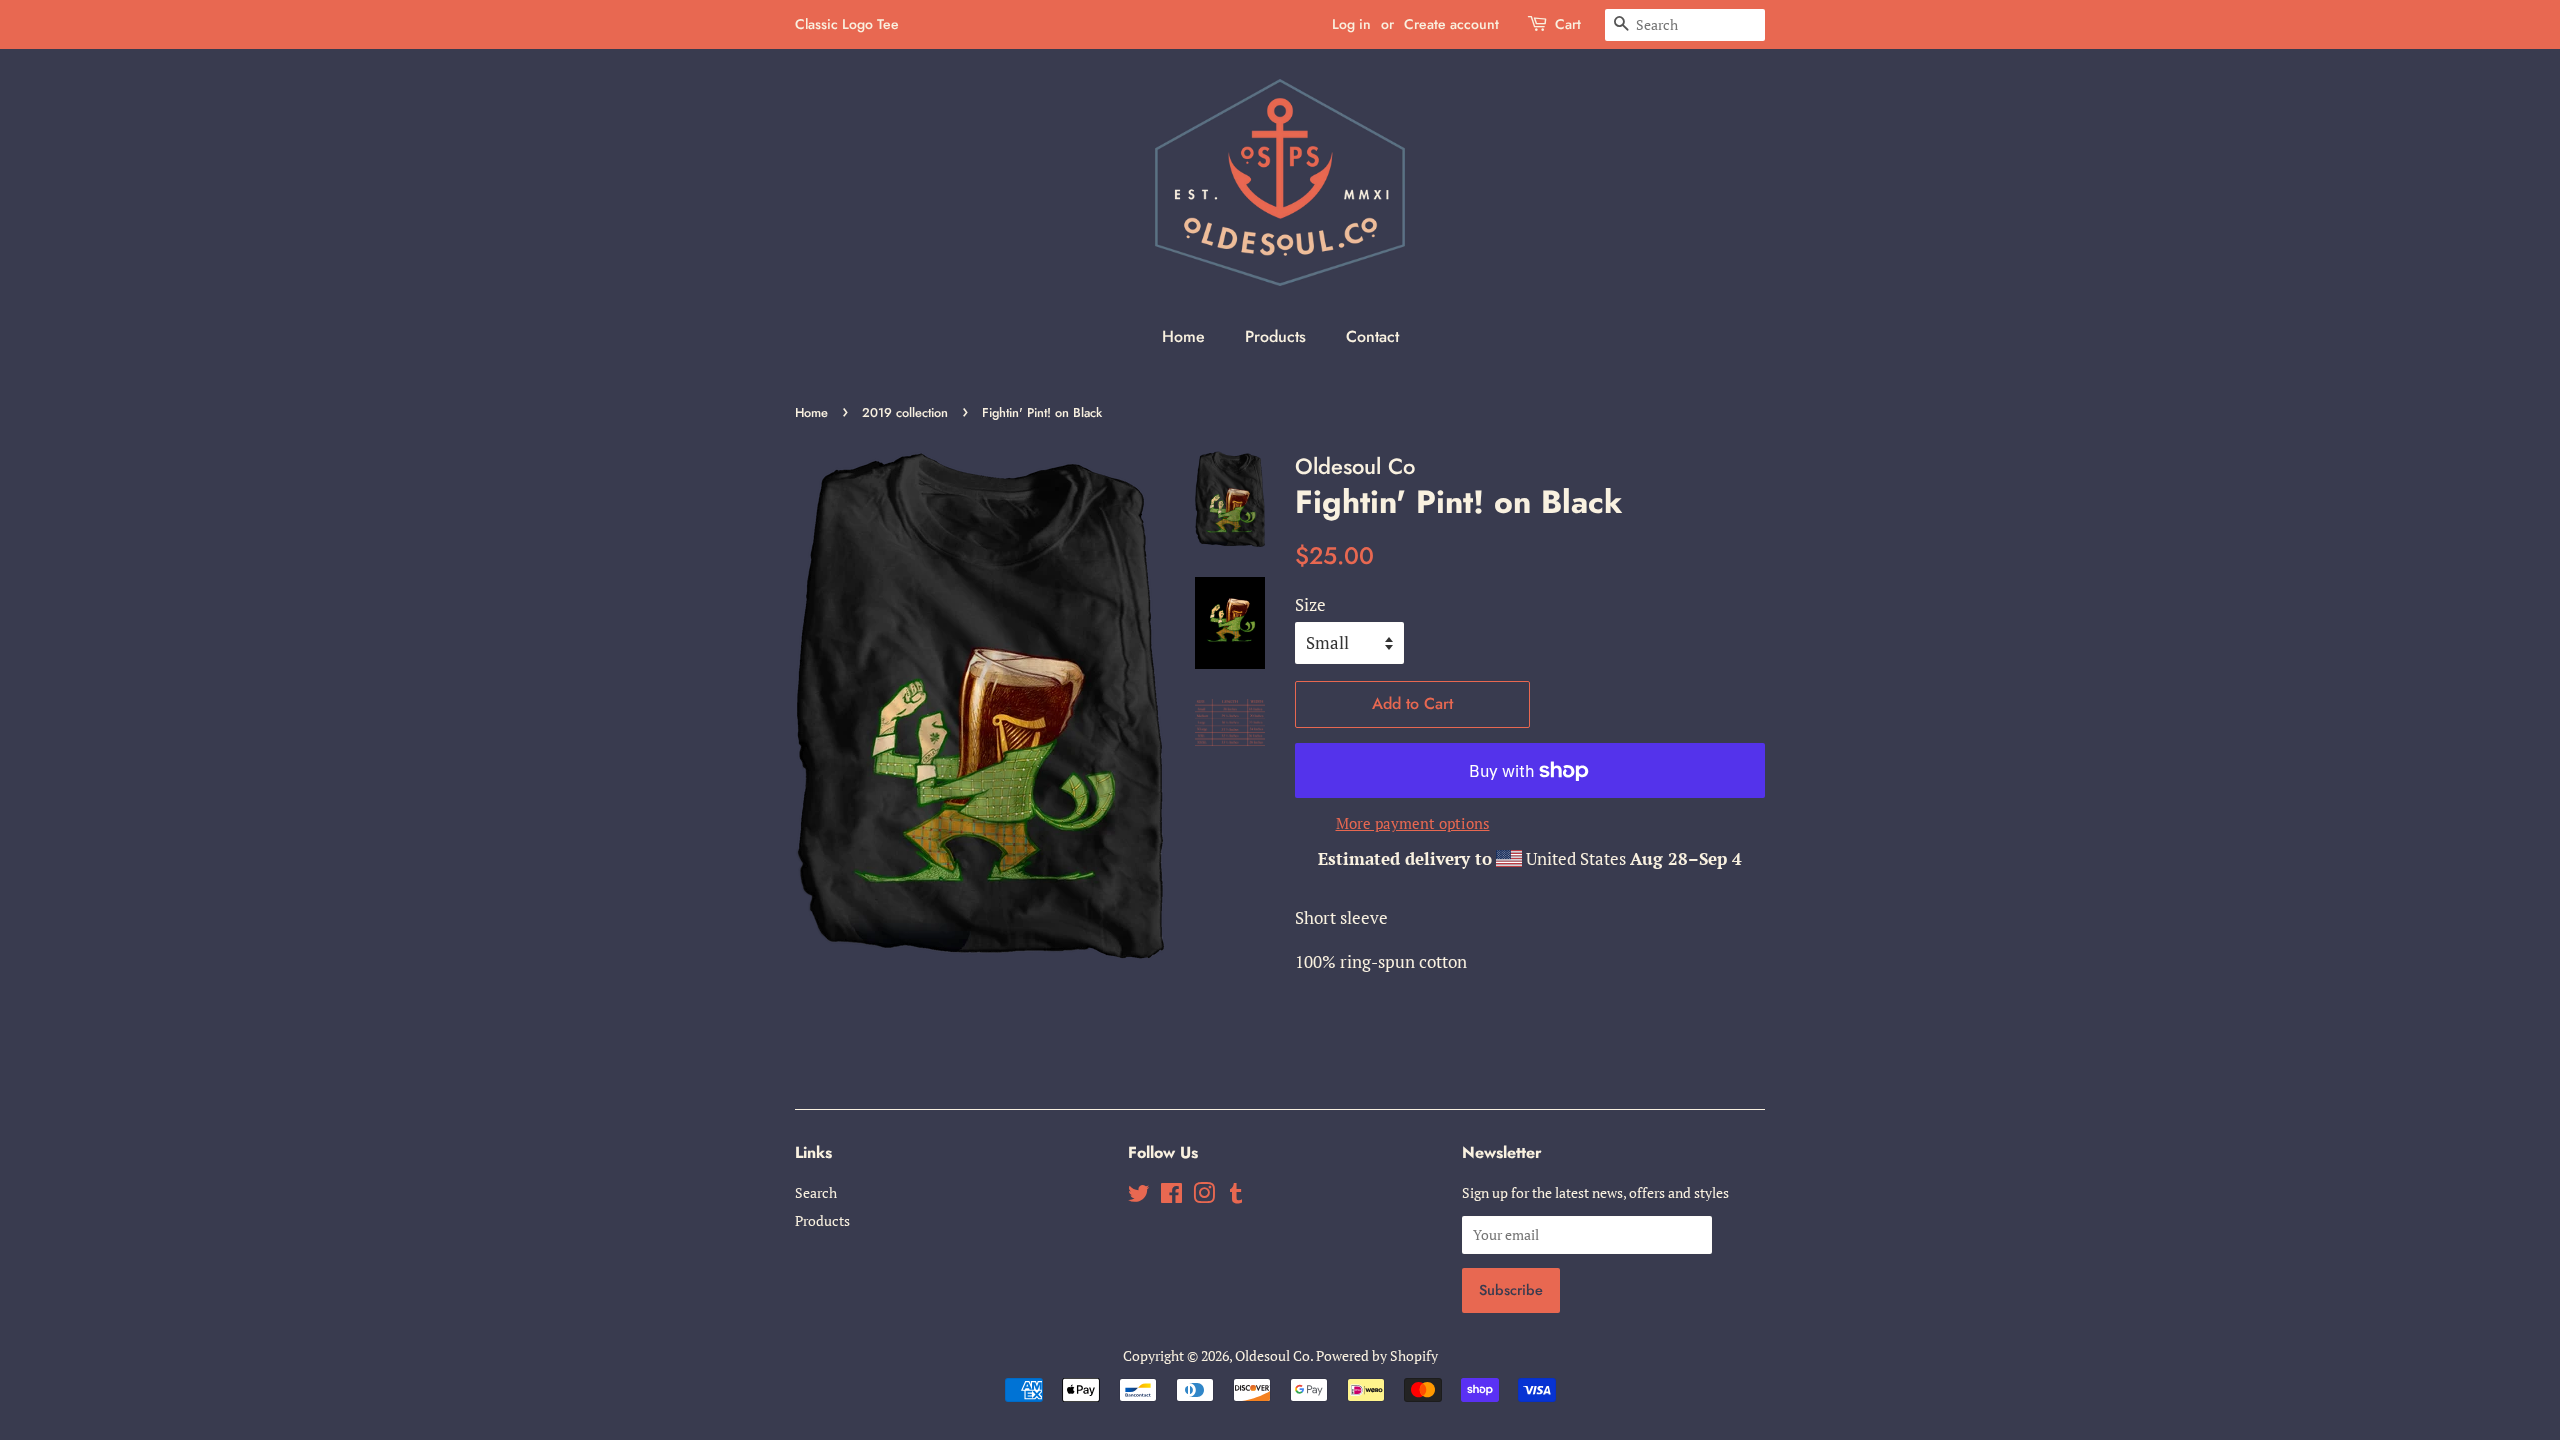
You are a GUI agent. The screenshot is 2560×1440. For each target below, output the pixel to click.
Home (1183, 336)
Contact (1372, 336)
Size (1310, 604)
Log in (1351, 24)
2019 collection (905, 412)
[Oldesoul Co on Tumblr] (1236, 1196)
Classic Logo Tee (847, 24)
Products (1275, 336)
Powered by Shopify (1377, 1355)
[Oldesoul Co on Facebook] (1171, 1196)
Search (816, 1192)
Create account (1451, 24)
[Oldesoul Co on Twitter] (1139, 1196)
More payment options (1413, 823)
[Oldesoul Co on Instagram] (1204, 1196)
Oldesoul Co (1272, 1355)
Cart (1568, 24)
